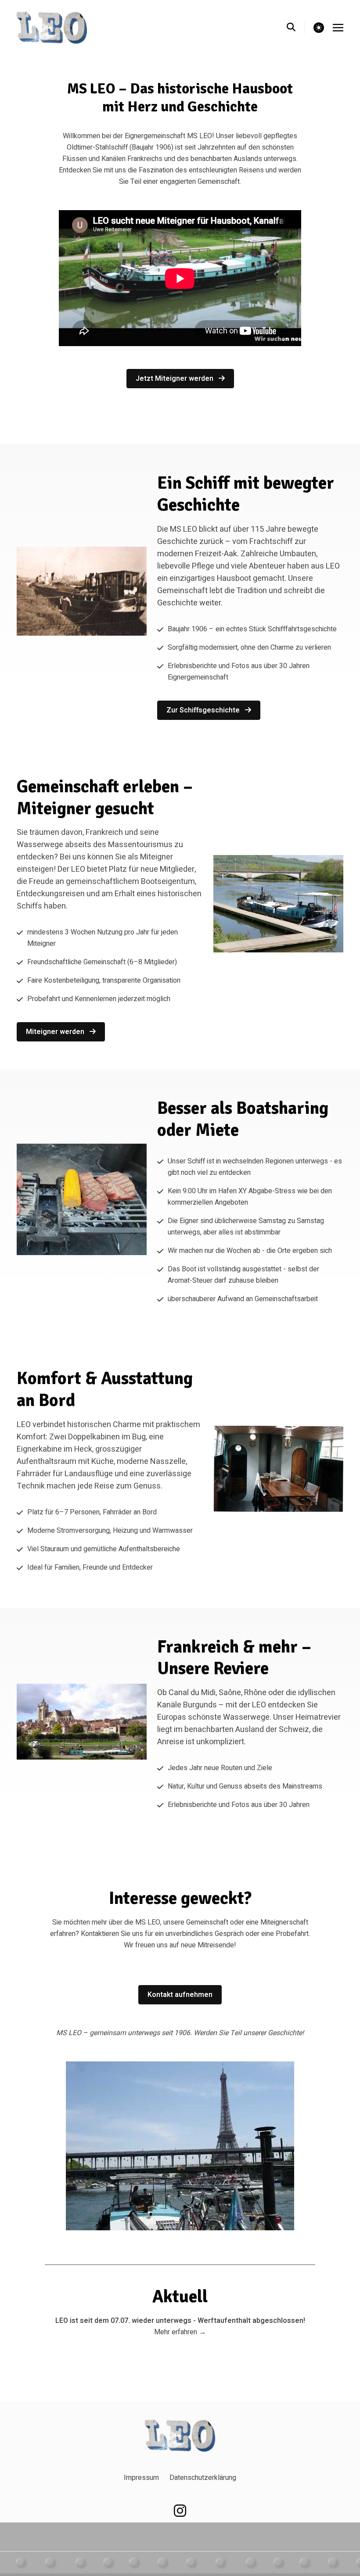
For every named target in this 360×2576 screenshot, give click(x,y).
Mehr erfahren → (180, 2332)
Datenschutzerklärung (203, 2478)
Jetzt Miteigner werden (175, 379)
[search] (296, 28)
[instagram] (180, 2511)
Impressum (141, 2478)
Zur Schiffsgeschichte (204, 710)
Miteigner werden (56, 1032)
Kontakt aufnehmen (180, 1995)
